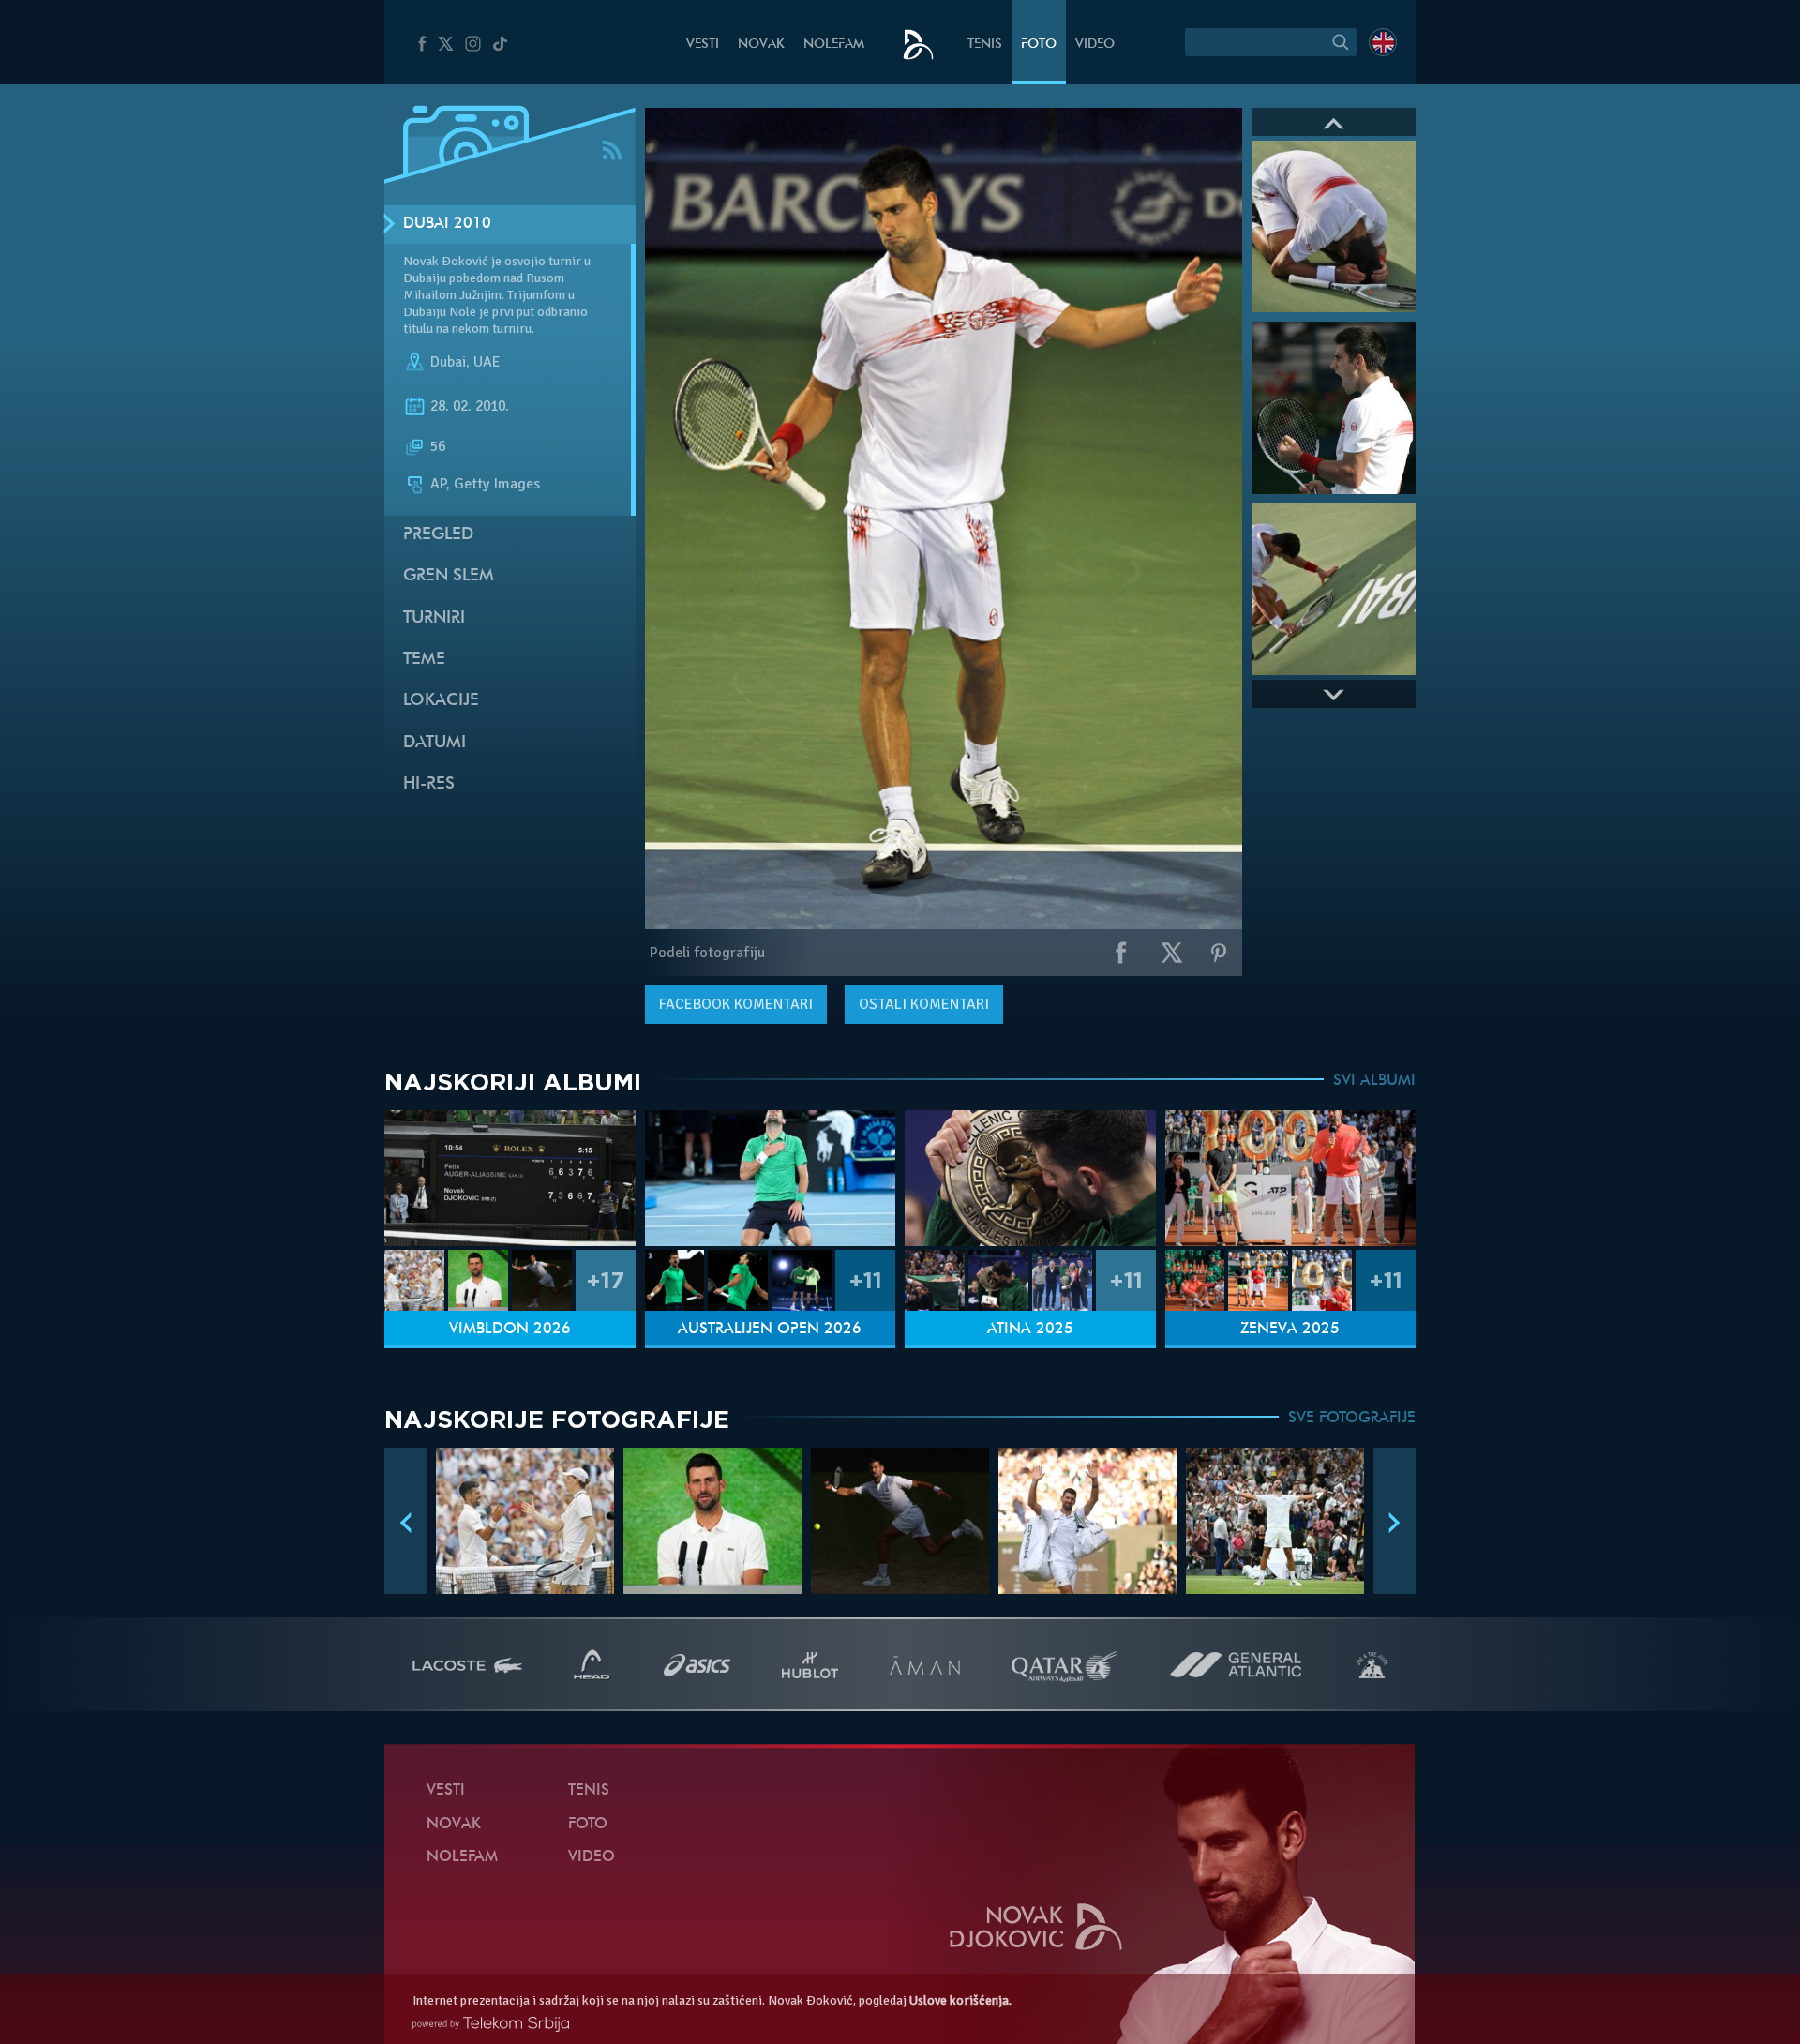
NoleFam (834, 45)
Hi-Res (429, 784)
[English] (1383, 42)
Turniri (434, 618)
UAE (487, 362)
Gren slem (449, 576)
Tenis (985, 45)
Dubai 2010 (447, 224)
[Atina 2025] (1030, 1178)
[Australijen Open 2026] (771, 1178)
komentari (736, 1004)
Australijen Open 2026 (770, 1330)
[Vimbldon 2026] (510, 1178)
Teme (424, 660)
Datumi (435, 743)
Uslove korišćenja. (960, 2000)
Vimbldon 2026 (510, 1330)
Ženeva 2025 (1290, 1330)
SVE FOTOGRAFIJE (1352, 1419)
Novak (761, 45)
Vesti (703, 45)
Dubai (448, 362)
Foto (1039, 45)
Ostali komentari (924, 1004)
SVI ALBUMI (1374, 1081)
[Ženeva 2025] (1291, 1178)
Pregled (438, 535)
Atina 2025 (1030, 1330)
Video (1095, 45)
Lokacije (441, 701)
